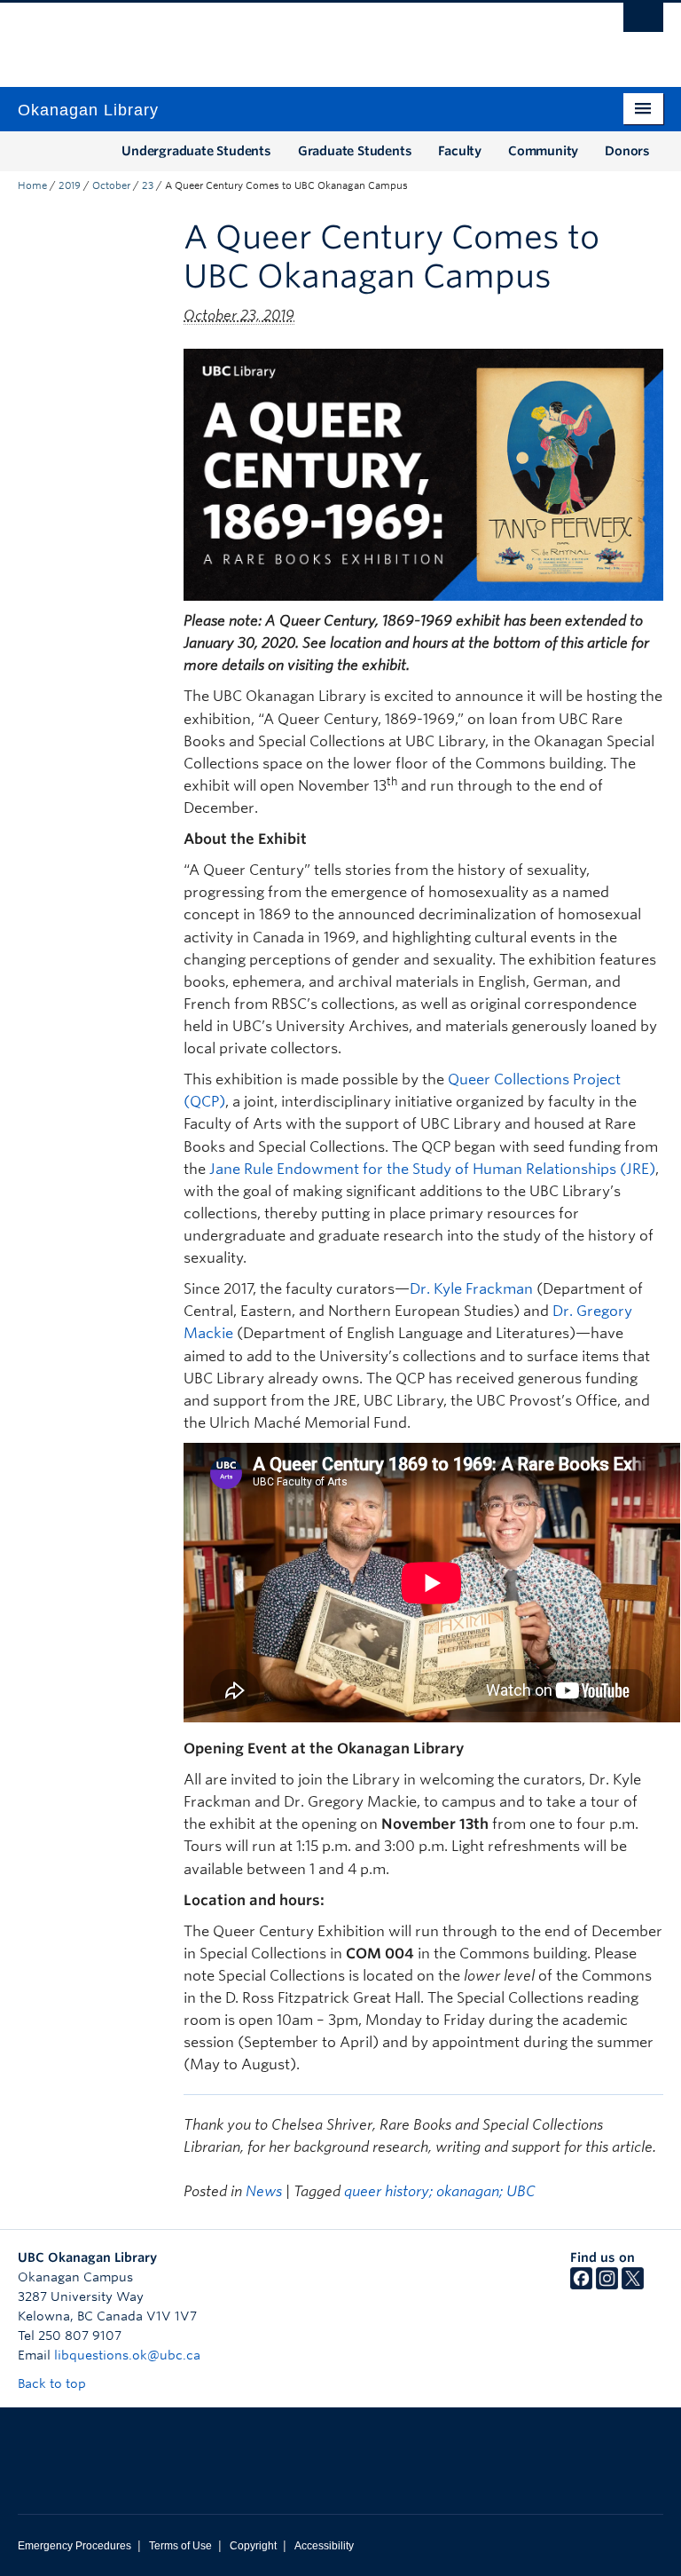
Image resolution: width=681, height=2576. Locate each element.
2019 (70, 185)
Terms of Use (180, 2546)
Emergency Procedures (74, 2546)
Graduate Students (355, 151)
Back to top (54, 2383)
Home (32, 185)
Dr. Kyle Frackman (471, 1289)
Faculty (460, 151)
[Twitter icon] (633, 2285)
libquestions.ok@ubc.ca (127, 2355)
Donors (627, 151)
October (111, 185)
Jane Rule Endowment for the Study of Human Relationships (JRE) (432, 1169)
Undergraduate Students (196, 151)
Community (543, 151)
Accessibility (324, 2546)
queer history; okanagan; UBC (440, 2191)
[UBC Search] (643, 22)
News (264, 2191)
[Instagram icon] (607, 2285)
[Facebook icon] (581, 2285)
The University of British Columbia (292, 36)
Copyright (253, 2546)
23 (148, 185)
